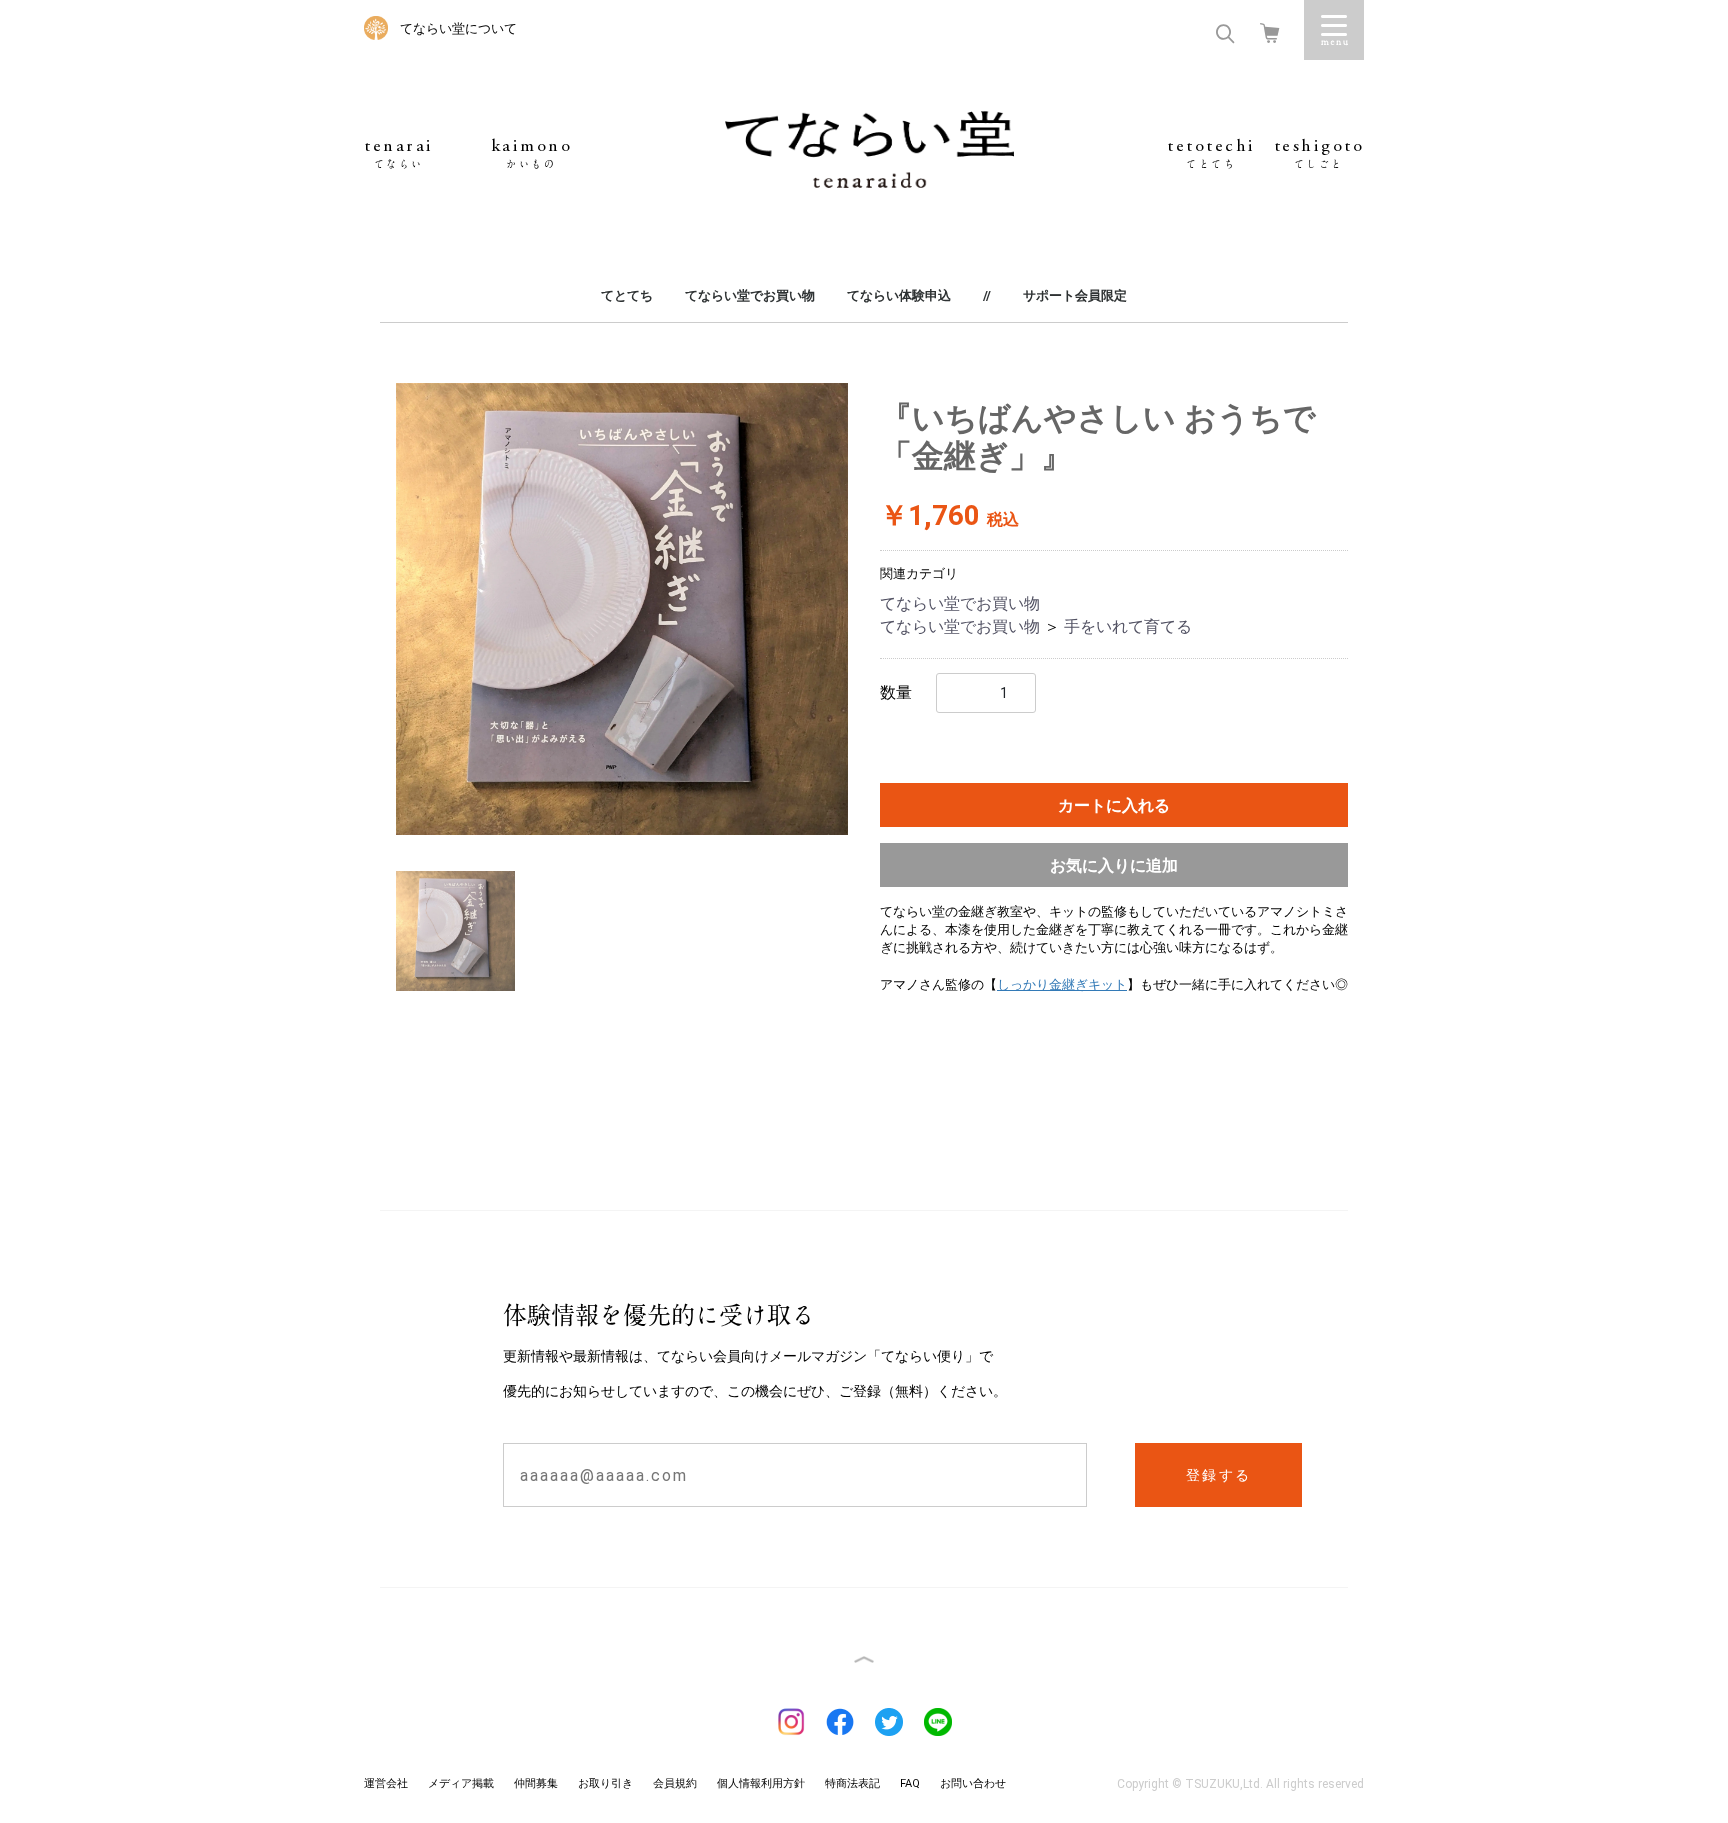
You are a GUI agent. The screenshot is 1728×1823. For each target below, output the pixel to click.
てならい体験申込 (899, 295)
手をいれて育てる (1128, 626)
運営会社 (386, 1783)
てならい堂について (458, 28)
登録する (1219, 1475)
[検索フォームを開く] (1225, 31)
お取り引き (605, 1783)
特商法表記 (852, 1783)
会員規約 (675, 1783)
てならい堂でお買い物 (750, 295)
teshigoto (1319, 153)
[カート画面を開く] (1269, 31)
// (987, 295)
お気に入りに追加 (1114, 865)
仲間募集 (536, 1783)
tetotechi (1211, 153)
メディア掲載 (461, 1783)
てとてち (627, 295)
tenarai (399, 153)
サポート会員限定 (1075, 295)
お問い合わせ (973, 1783)
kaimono (532, 153)
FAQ (910, 1783)
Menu (1334, 30)
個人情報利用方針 (761, 1783)
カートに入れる (1114, 805)
